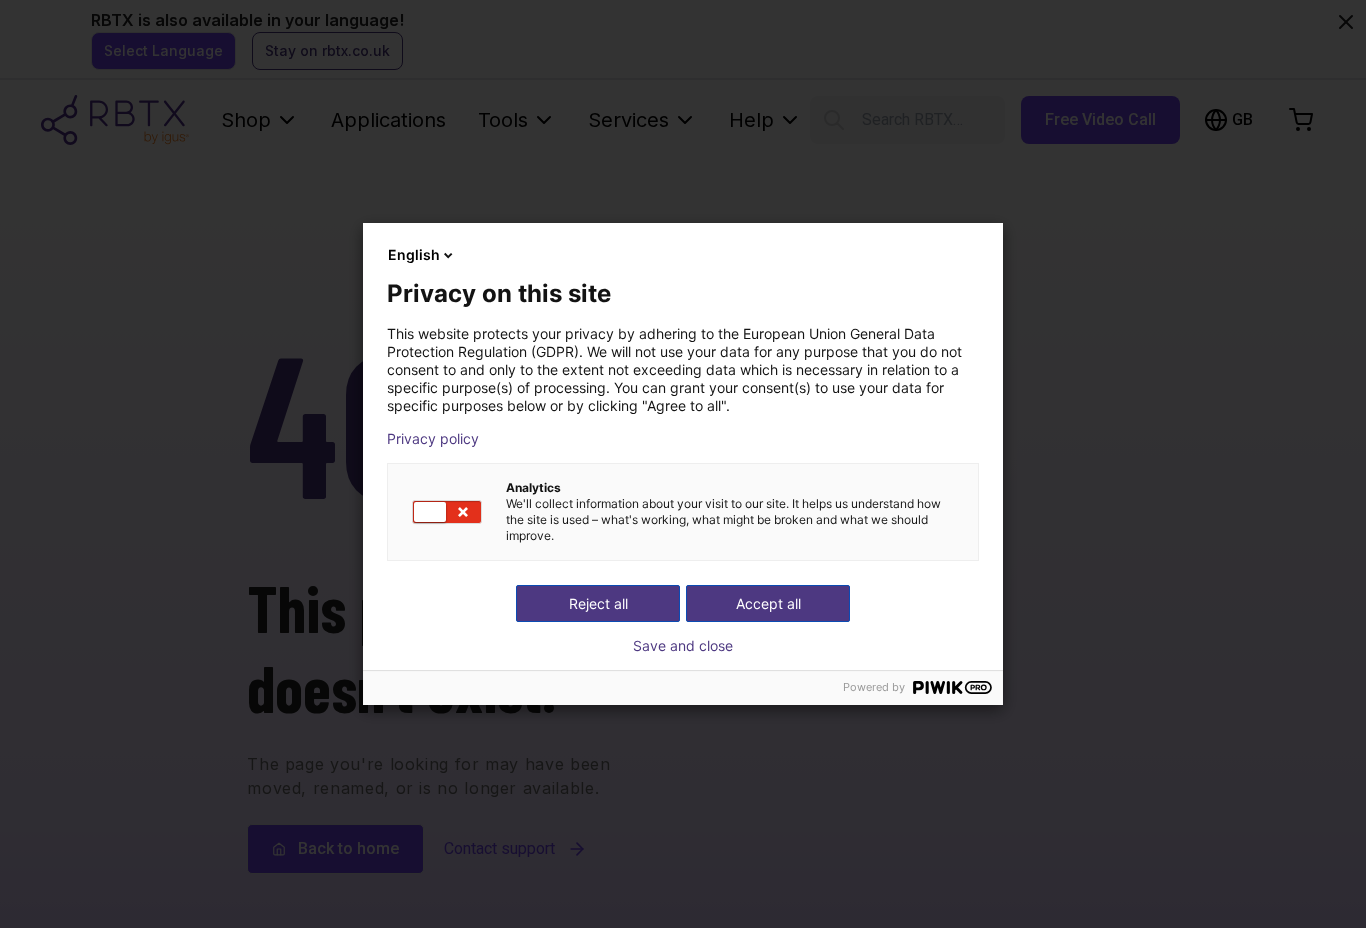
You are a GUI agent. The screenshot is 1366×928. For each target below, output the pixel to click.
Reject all (598, 603)
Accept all (768, 603)
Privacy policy (433, 439)
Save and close (683, 646)
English (414, 254)
